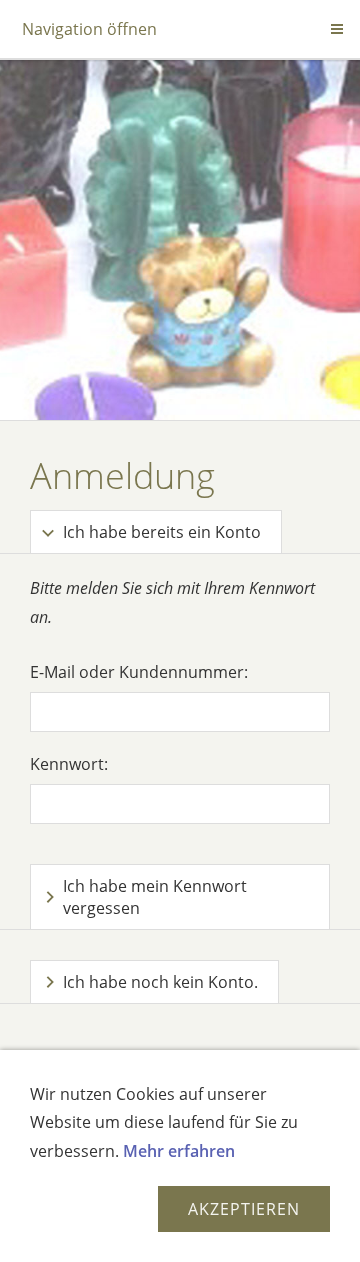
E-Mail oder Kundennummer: (139, 672)
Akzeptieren (244, 1209)
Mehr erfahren (179, 1151)
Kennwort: (69, 764)
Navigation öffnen (89, 29)
